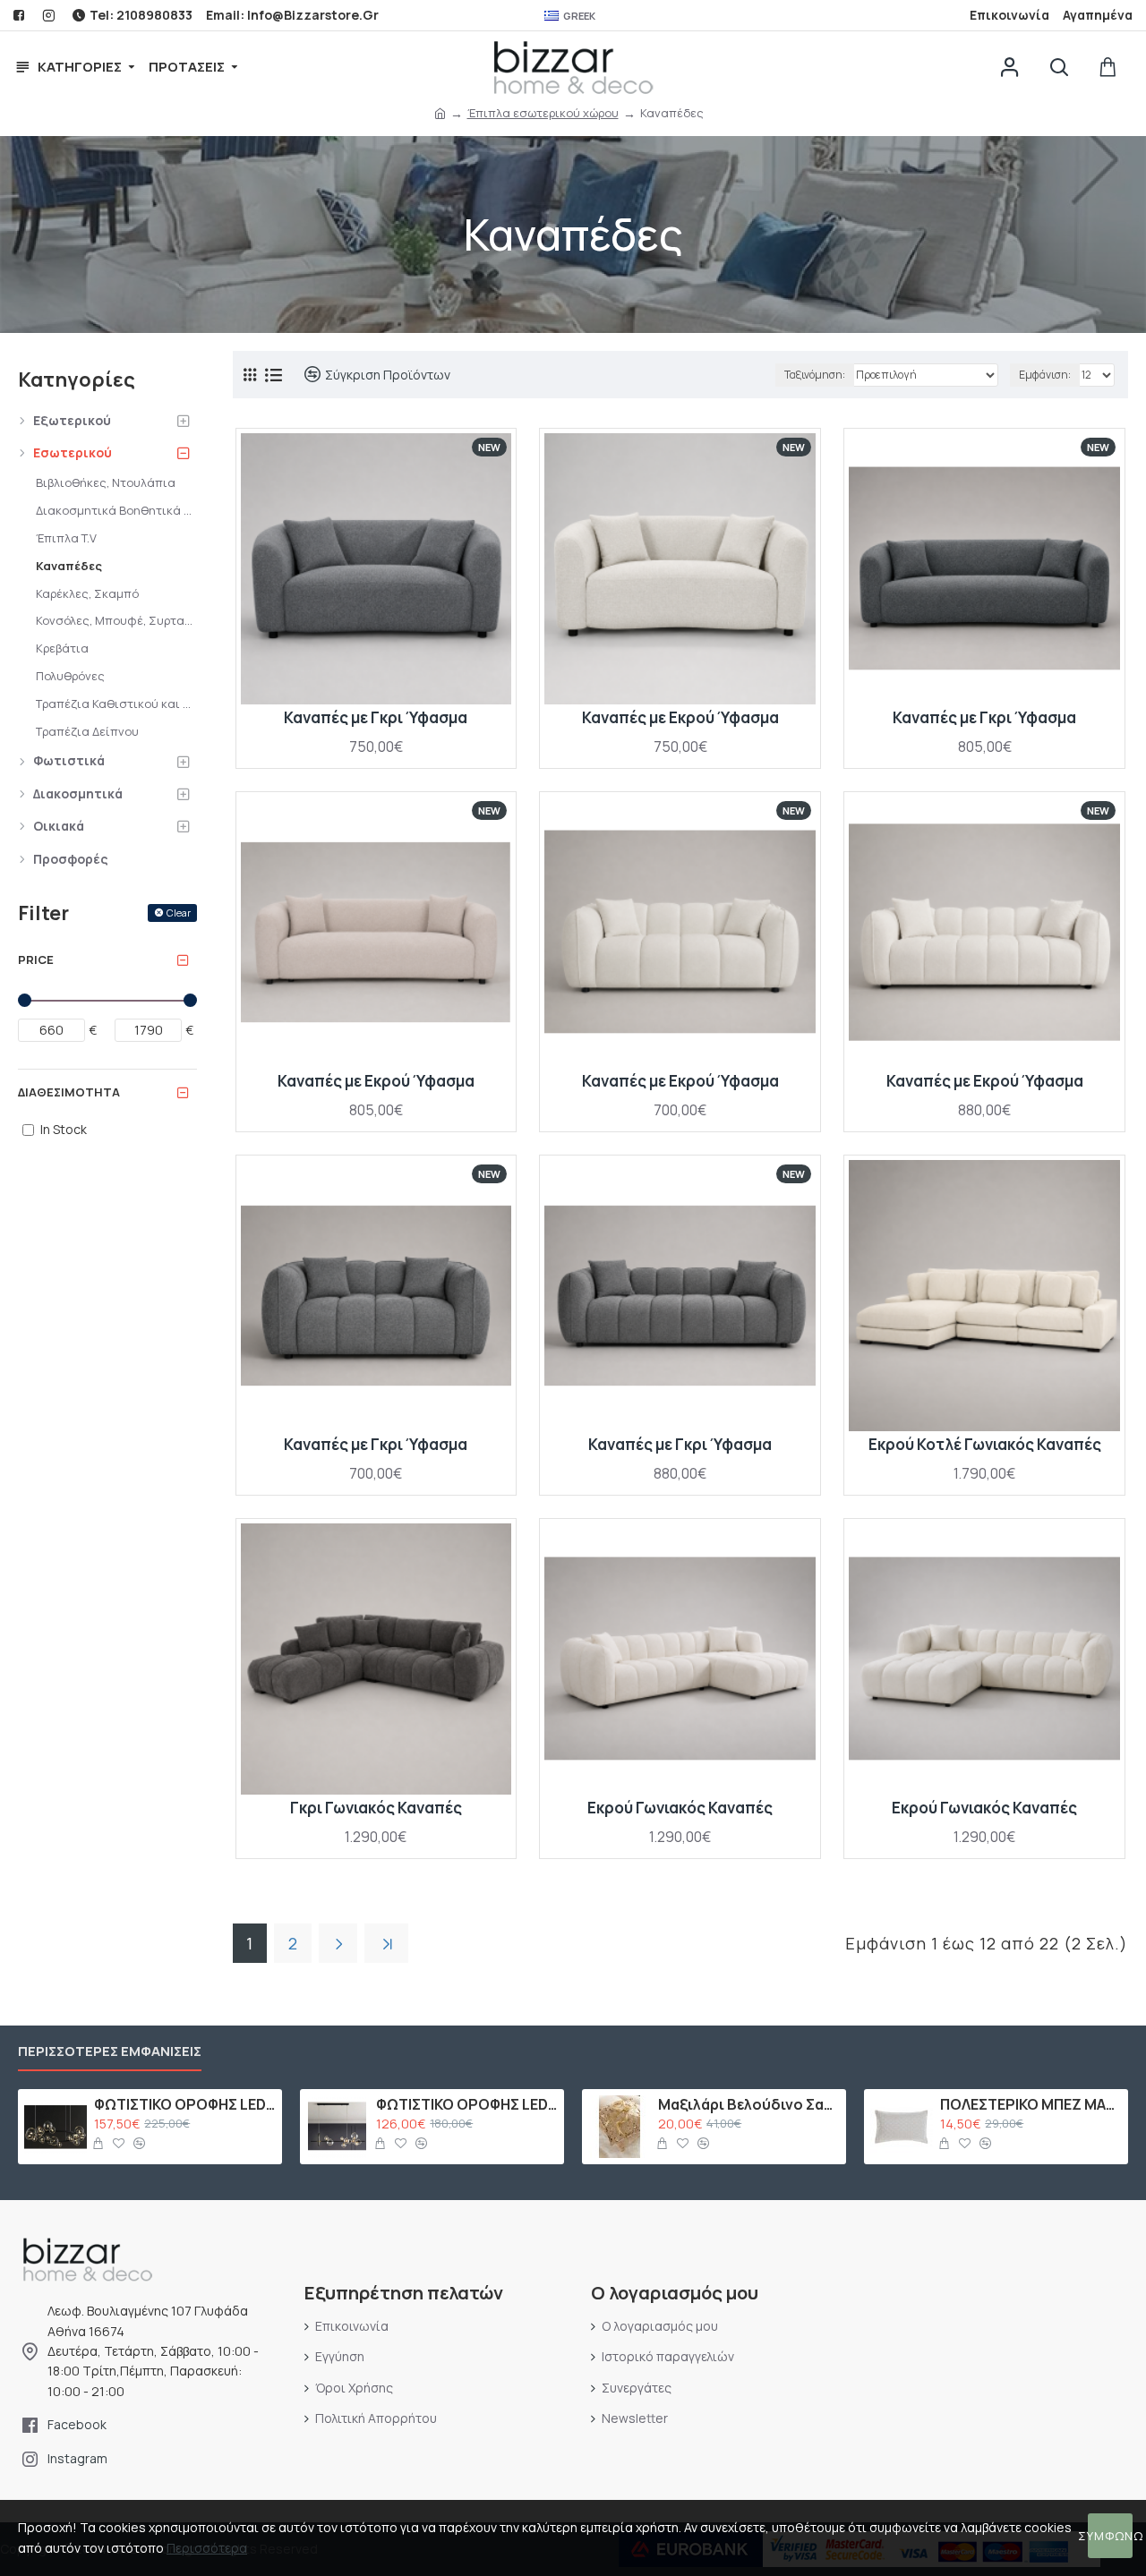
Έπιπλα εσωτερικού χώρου (543, 113)
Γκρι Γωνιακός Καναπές (376, 1808)
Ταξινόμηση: (815, 375)
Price (36, 960)
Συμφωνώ (1110, 2536)
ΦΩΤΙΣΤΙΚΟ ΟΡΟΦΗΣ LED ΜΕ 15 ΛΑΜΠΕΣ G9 (185, 2105)
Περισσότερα (207, 2548)
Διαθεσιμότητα (69, 1092)
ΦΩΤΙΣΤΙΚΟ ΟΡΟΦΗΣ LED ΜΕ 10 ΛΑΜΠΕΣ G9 (467, 2105)
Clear (179, 913)
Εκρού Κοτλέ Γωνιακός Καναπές (985, 1445)
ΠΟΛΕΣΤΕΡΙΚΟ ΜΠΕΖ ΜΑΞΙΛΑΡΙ (1031, 2105)
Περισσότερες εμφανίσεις (110, 2052)
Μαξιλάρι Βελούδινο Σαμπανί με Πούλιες (749, 2105)
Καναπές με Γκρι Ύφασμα (376, 718)
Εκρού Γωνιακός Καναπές (680, 1808)
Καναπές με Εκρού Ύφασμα (680, 718)
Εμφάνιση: (1045, 375)
